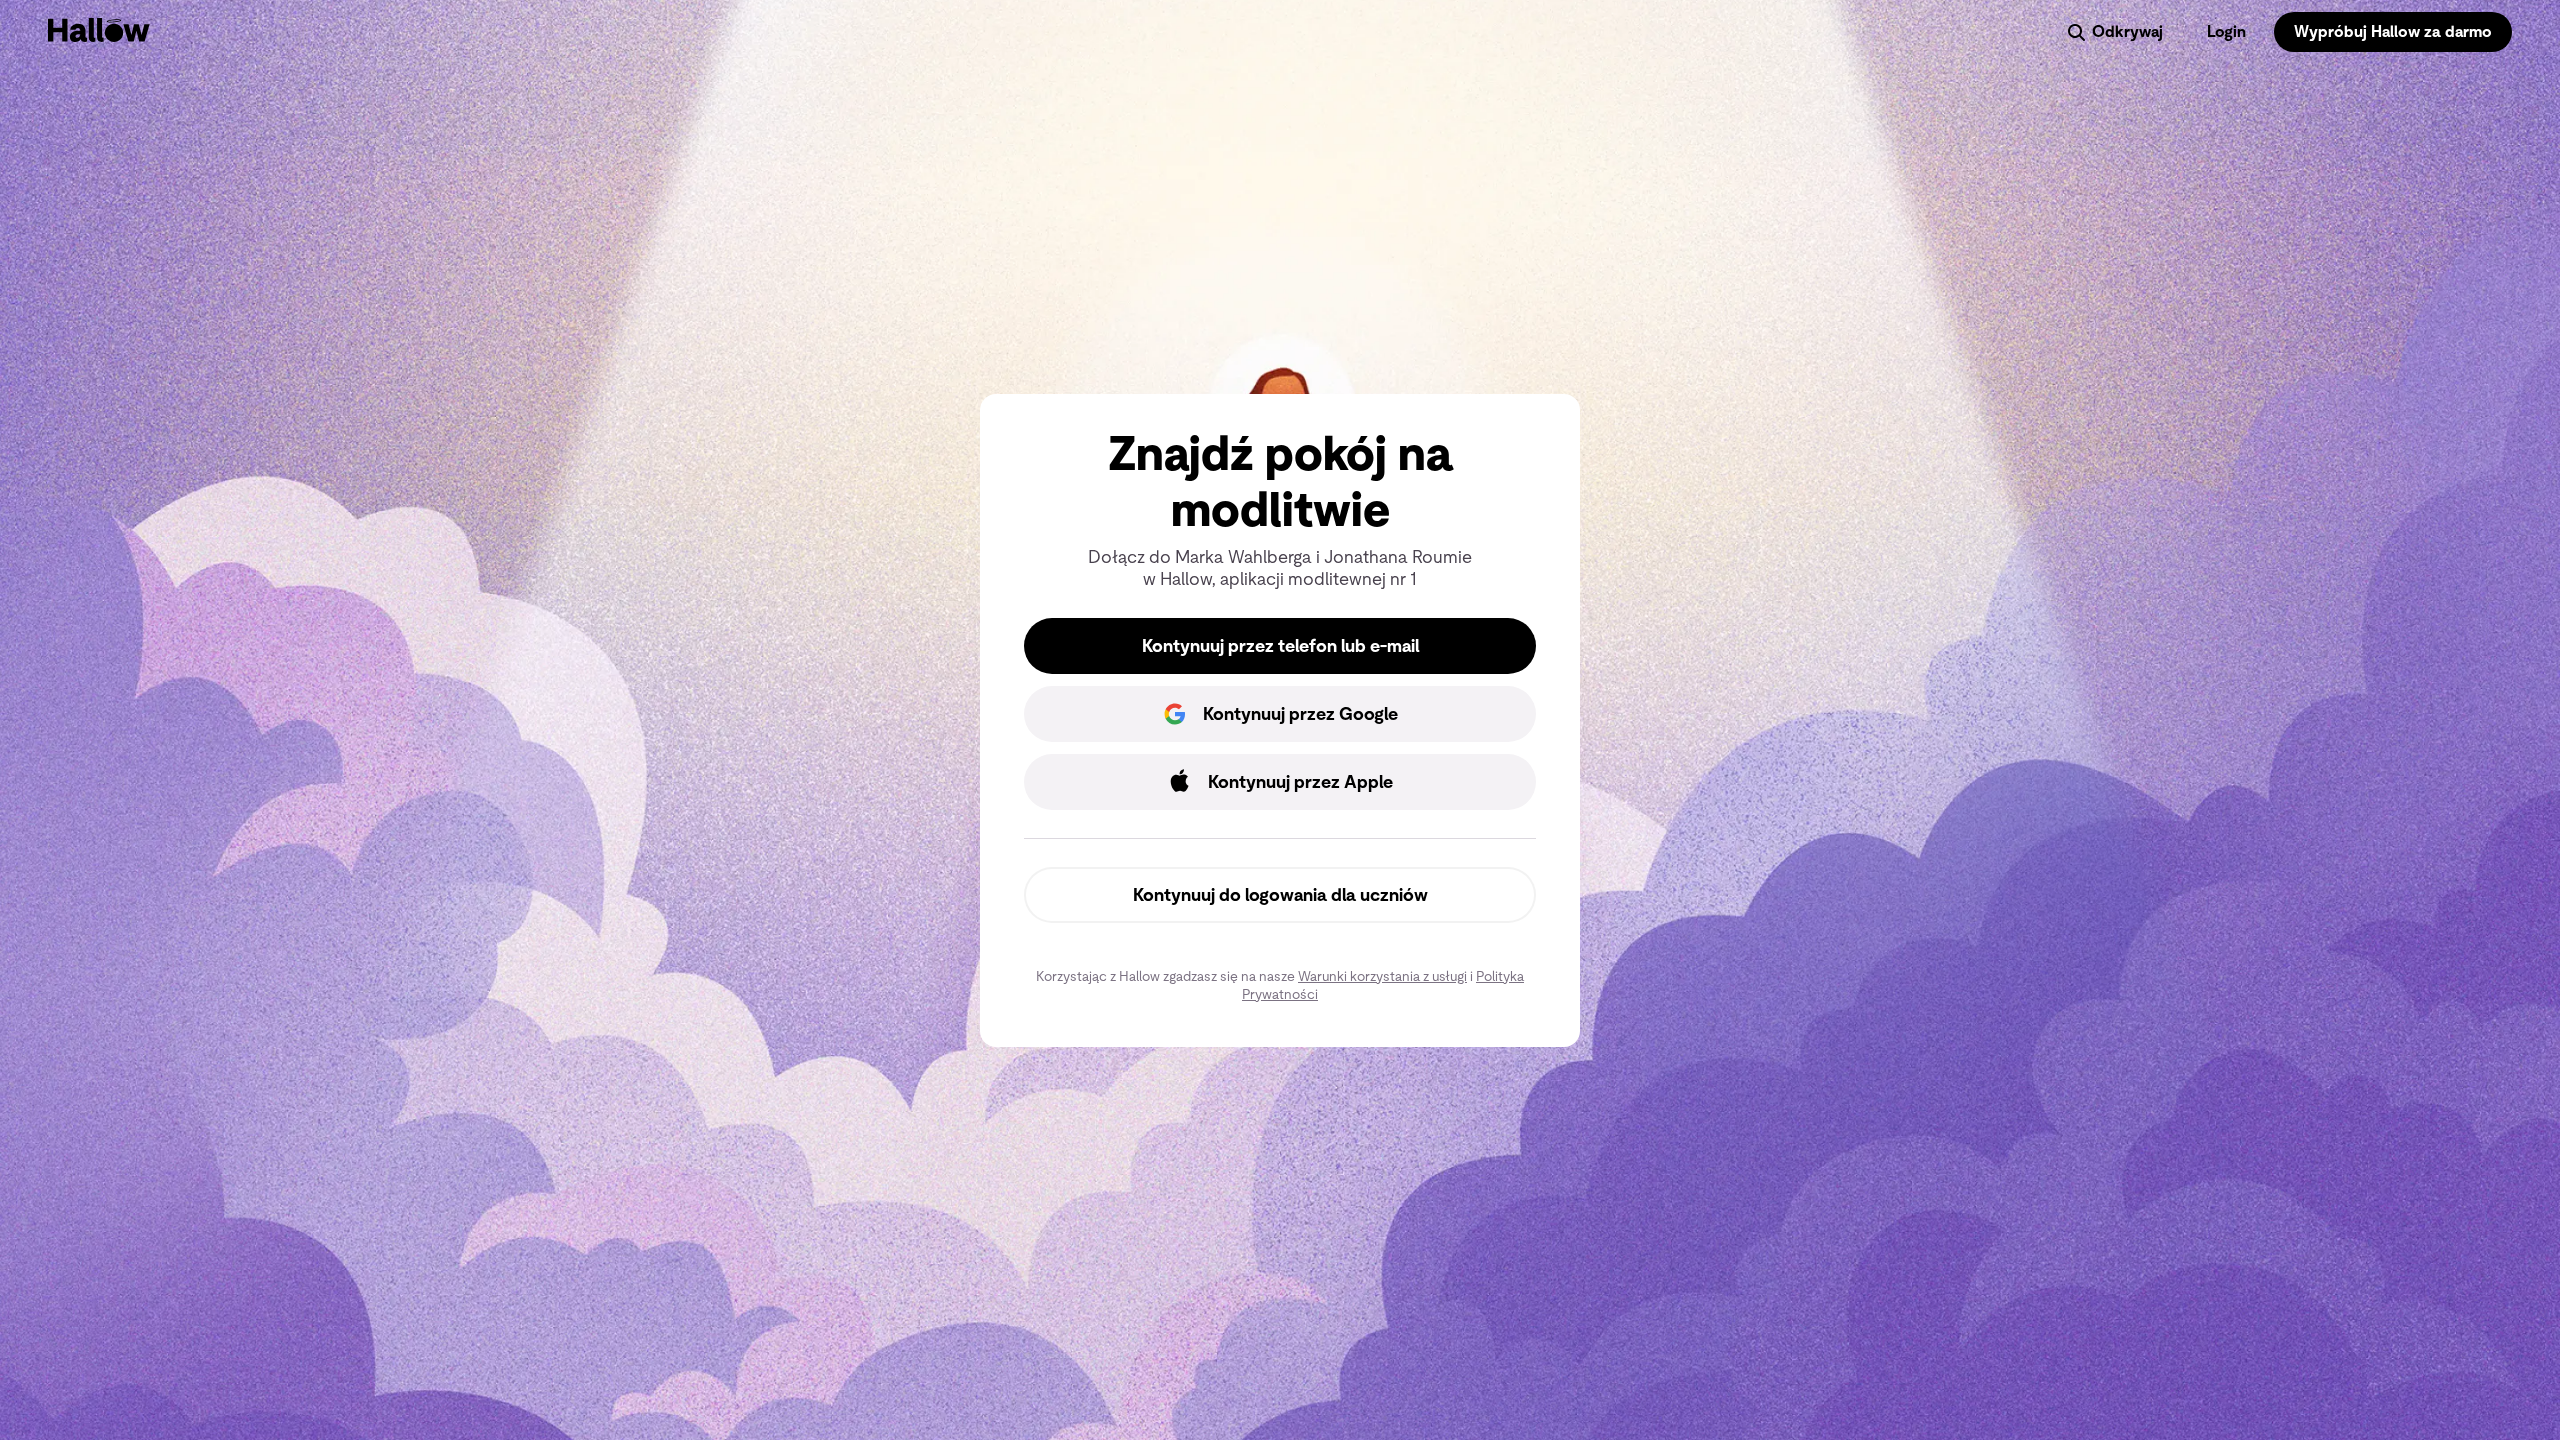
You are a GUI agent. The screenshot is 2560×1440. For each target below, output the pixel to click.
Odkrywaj (2127, 31)
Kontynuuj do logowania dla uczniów (1280, 895)
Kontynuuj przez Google (1300, 714)
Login (2226, 31)
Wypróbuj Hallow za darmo (2393, 31)
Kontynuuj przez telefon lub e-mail (1280, 646)
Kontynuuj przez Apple (1300, 782)
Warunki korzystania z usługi (1382, 976)
